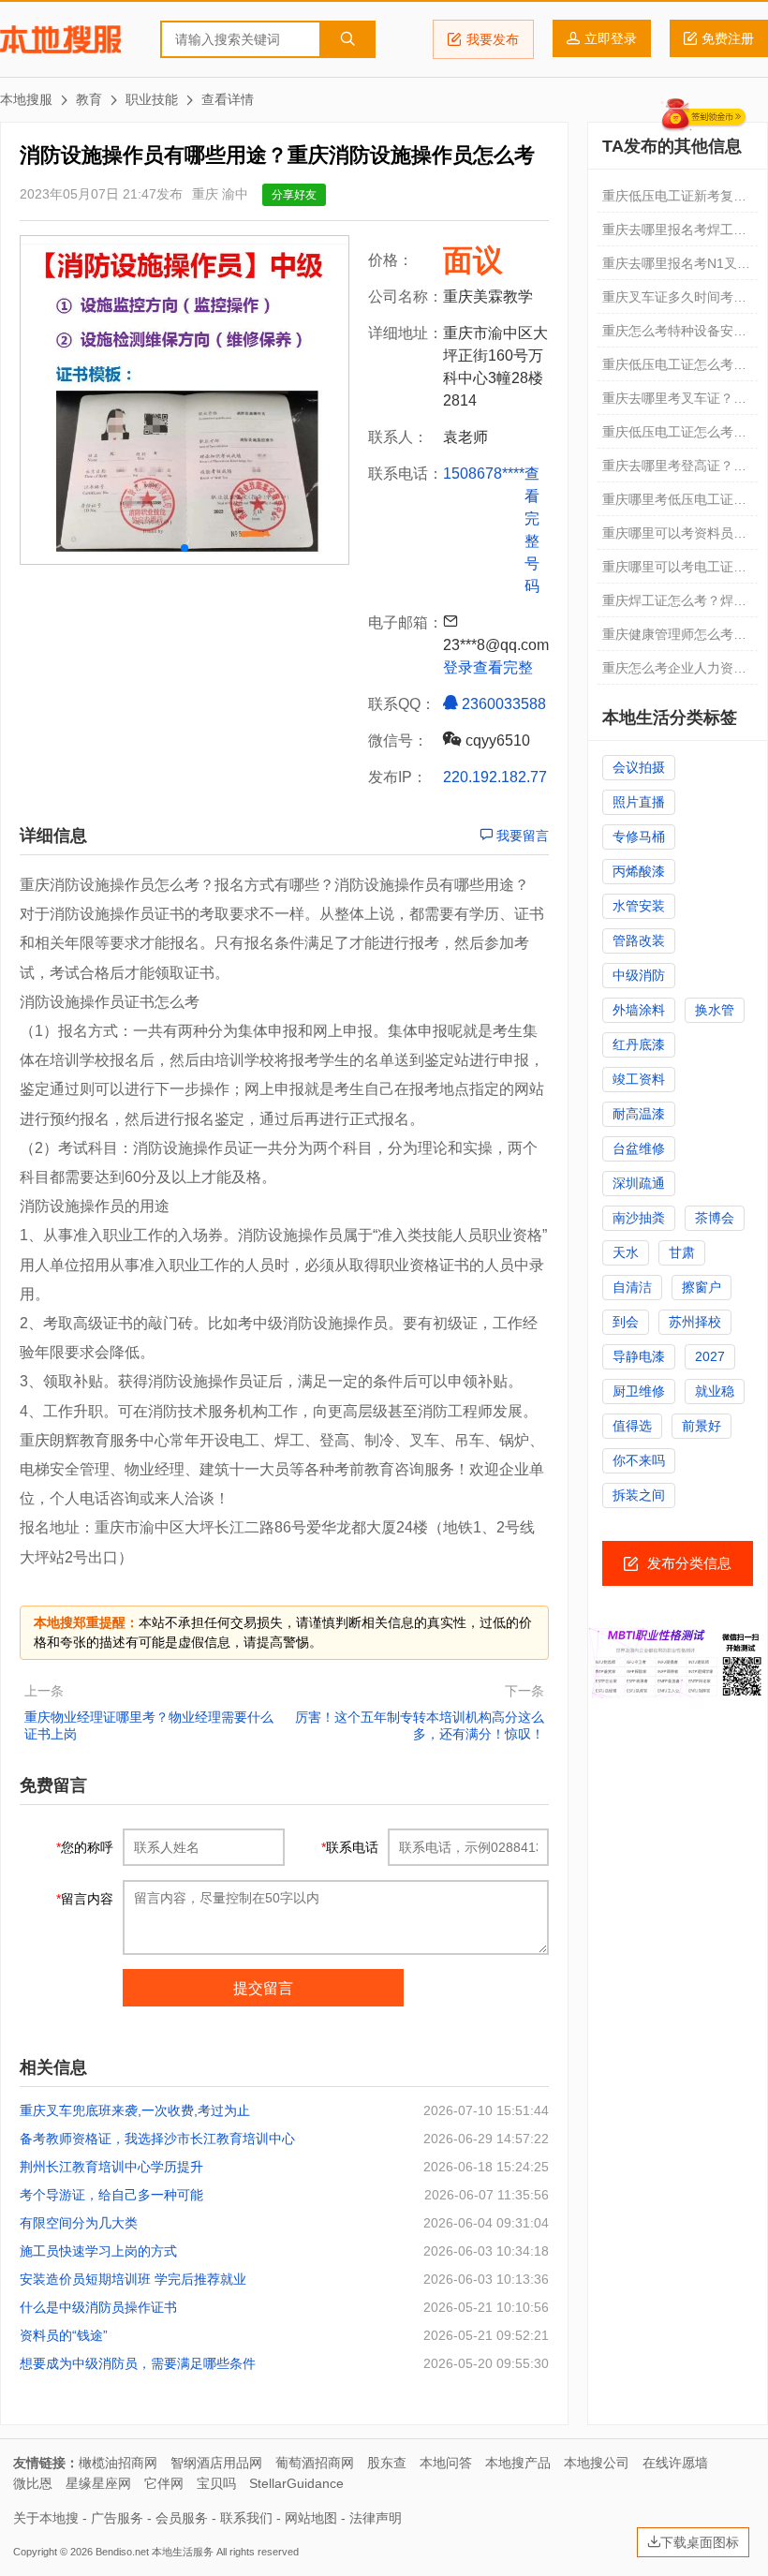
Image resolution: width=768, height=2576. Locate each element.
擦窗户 (702, 1287)
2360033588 (502, 704)
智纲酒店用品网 (216, 2463)
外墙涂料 (639, 1010)
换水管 (715, 1010)
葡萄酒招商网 (315, 2463)
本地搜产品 (518, 2463)
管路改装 (639, 940)
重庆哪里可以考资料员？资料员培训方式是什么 (674, 538)
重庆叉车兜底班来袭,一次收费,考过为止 (135, 2110)
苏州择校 (695, 1322)
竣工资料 (639, 1079)
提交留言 (263, 1988)
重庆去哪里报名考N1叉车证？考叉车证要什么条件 (676, 268)
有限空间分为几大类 (79, 2223)
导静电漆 (639, 1356)
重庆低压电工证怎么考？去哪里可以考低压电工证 (674, 369)
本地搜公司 (597, 2463)
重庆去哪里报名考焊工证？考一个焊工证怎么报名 (674, 234)
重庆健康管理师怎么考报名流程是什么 (674, 639)
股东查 (387, 2463)
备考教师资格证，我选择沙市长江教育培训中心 (157, 2139)
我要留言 (521, 836)
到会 (626, 1322)
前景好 (702, 1426)
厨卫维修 (639, 1391)
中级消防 (639, 975)
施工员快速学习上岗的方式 (98, 2251)
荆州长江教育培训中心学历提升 (111, 2167)
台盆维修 (639, 1148)
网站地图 (311, 2518)
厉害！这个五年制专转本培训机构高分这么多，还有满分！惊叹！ (420, 1725)
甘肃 (682, 1252)
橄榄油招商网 (118, 2463)
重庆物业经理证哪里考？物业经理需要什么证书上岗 (149, 1725)
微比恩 (33, 2483)
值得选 (632, 1426)
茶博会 (715, 1218)
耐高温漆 (639, 1114)
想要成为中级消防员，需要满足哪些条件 (138, 2363)
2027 (710, 1356)
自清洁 (632, 1287)
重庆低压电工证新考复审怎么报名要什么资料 (674, 200)
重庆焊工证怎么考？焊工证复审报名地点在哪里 (674, 605)
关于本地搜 (46, 2518)
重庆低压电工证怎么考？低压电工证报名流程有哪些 (674, 437)
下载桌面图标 (700, 2542)
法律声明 (376, 2518)
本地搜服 (60, 39)
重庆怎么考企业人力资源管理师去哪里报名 (674, 673)
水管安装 (639, 906)
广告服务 (117, 2518)
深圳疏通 (639, 1183)
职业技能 (152, 99)
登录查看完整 (488, 667)
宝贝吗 (216, 2483)
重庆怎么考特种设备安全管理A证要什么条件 (674, 335)
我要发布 (493, 39)
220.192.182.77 (495, 777)
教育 (89, 99)
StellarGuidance (296, 2483)
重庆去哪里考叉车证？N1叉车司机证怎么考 (676, 403)
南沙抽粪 (639, 1218)
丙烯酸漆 (639, 871)
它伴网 (164, 2483)
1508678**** (484, 474)
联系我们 (246, 2518)
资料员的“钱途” (64, 2335)
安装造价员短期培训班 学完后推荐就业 (133, 2279)
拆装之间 (639, 1495)
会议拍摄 (639, 767)
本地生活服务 (183, 2552)
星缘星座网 (98, 2483)
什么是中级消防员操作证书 (98, 2307)
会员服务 (182, 2518)
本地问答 (446, 2463)
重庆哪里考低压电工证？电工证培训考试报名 (674, 504)
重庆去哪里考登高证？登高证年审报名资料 (674, 470)
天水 (626, 1252)
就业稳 (715, 1391)
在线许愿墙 (675, 2463)
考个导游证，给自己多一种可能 (111, 2195)
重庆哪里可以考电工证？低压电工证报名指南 (674, 571)
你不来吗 (639, 1460)
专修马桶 (639, 836)
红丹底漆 (639, 1044)
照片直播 (639, 802)
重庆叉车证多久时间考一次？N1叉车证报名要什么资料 (676, 302)
